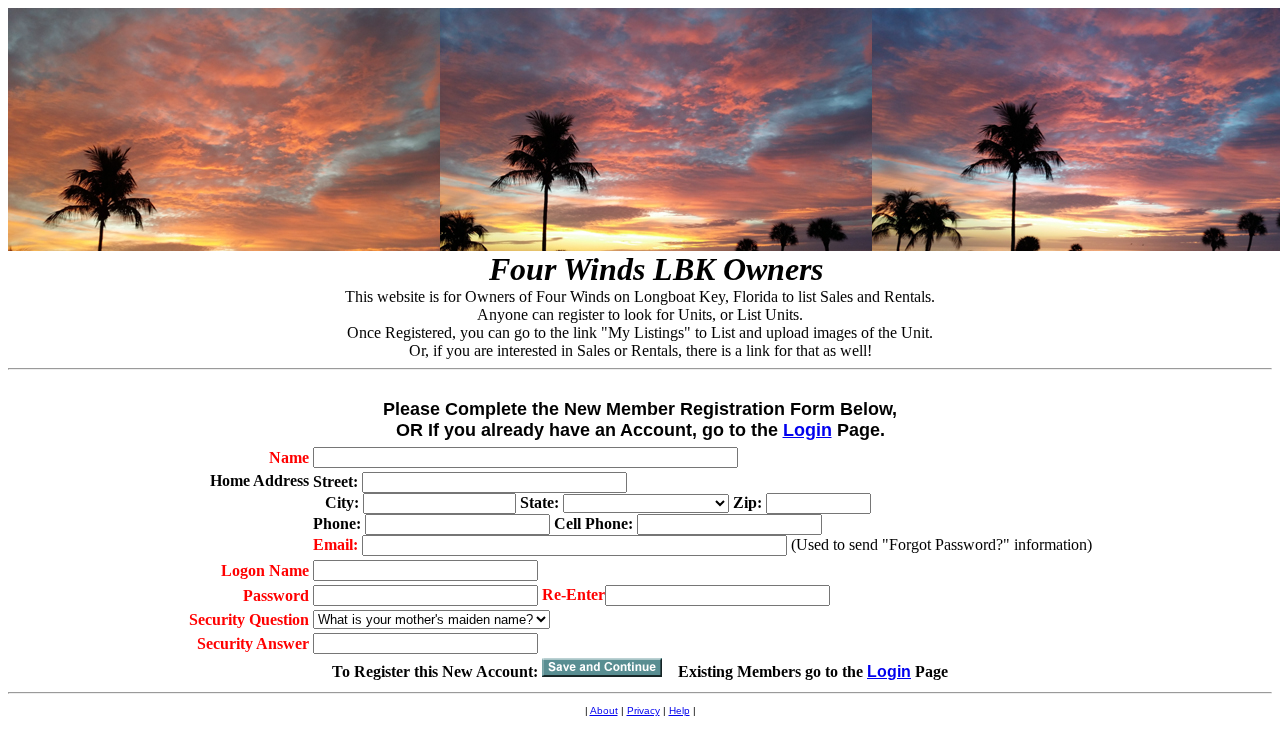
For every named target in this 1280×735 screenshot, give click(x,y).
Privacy (643, 710)
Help (679, 710)
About (604, 710)
